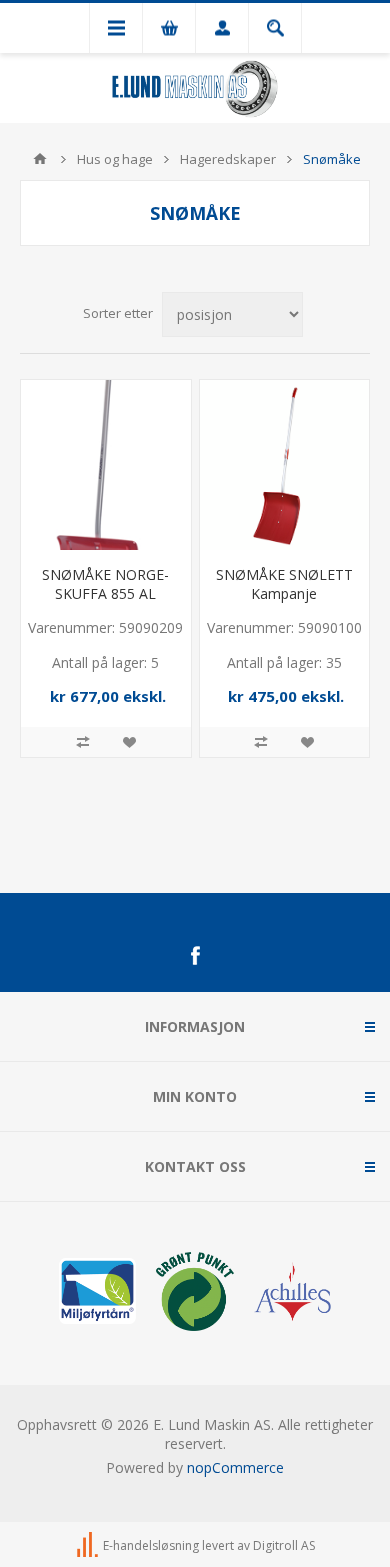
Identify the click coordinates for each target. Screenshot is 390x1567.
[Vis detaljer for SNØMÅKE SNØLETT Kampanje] (285, 465)
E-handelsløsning (151, 1546)
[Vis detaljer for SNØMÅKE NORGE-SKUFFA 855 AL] (106, 465)
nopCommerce (235, 1467)
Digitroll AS (284, 1546)
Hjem (40, 159)
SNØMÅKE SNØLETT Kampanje (284, 584)
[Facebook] (195, 956)
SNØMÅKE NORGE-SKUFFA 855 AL (105, 584)
